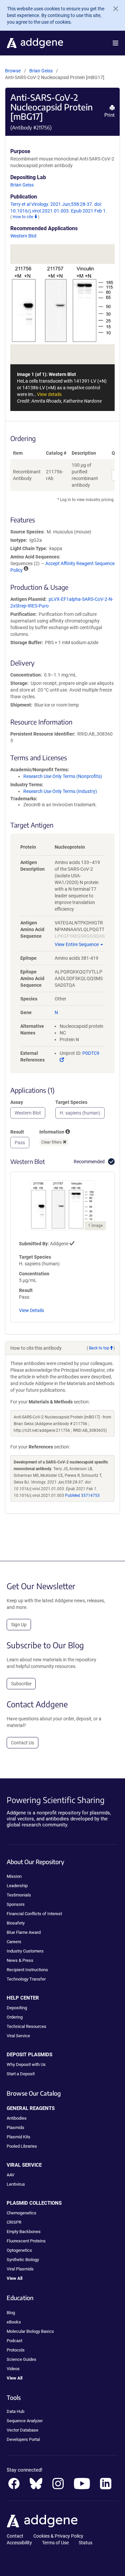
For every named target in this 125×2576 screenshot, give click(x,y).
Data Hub (15, 2411)
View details (49, 394)
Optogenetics (19, 2250)
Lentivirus (16, 2184)
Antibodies (17, 2118)
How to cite (23, 217)
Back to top (99, 1348)
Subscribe (21, 1684)
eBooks (14, 2322)
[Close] (113, 9)
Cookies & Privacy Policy (58, 2536)
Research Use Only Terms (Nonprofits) (63, 776)
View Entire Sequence (77, 944)
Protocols (16, 2350)
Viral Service (18, 2036)
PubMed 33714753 (82, 1495)
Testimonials (19, 1895)
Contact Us (22, 1743)
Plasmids (15, 2127)
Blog (11, 2313)
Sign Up (19, 1625)
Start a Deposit (21, 2074)
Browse (13, 71)
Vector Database (22, 2430)
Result (17, 1132)
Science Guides (21, 2359)
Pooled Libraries (22, 2146)
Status (85, 2543)
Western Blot (23, 236)
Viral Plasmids (20, 2269)
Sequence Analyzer (25, 2421)
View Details (31, 1310)
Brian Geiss (41, 71)
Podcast (14, 2341)
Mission (14, 1876)
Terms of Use (55, 2543)
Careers (14, 1942)
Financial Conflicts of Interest (34, 1914)
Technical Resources (26, 2026)
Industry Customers (25, 1951)
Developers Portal (23, 2439)
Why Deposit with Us (26, 2064)
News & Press (20, 1960)
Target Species (71, 1102)
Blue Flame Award (24, 1932)
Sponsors (16, 1904)
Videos (13, 2369)
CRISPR (14, 2222)
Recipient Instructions (27, 1970)
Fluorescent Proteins (26, 2241)
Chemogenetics (21, 2213)
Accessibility (19, 2543)
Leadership (17, 1886)
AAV (10, 2175)
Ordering (15, 2017)
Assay (17, 1102)
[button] (115, 43)
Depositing (17, 2008)
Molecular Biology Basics (30, 2331)
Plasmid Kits (18, 2137)
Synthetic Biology (23, 2260)
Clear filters (52, 1142)
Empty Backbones (24, 2232)
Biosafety (16, 1923)
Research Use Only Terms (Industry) (60, 791)
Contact (15, 2536)
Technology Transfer (26, 1979)
